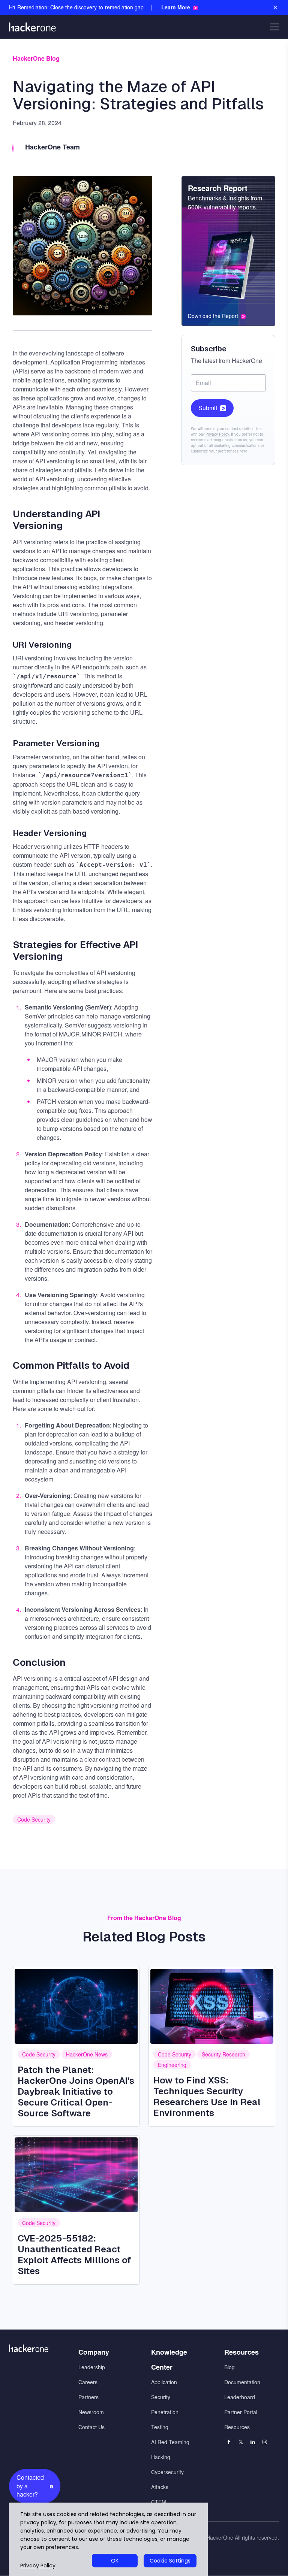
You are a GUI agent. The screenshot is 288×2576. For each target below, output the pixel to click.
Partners (88, 2397)
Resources (237, 2427)
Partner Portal (241, 2412)
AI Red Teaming (170, 2442)
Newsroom (91, 2412)
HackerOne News (87, 2054)
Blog (229, 2367)
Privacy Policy (217, 434)
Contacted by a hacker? (30, 2486)
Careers (88, 2382)
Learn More (176, 7)
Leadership (92, 2367)
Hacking (161, 2457)
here (244, 451)
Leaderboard (240, 2397)
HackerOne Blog (36, 58)
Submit (208, 408)
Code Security (34, 1819)
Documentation (242, 2382)
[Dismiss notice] (275, 7)
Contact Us (91, 2427)
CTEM (159, 2502)
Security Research (223, 2054)
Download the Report (213, 316)
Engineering (172, 2065)
